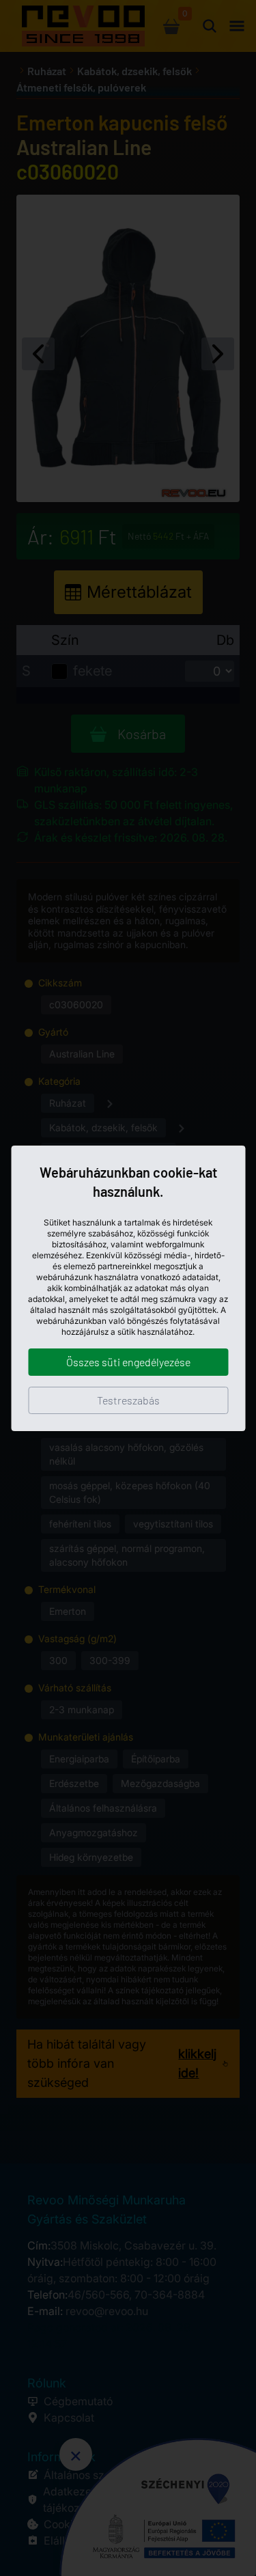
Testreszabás (128, 1400)
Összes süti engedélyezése (128, 1362)
